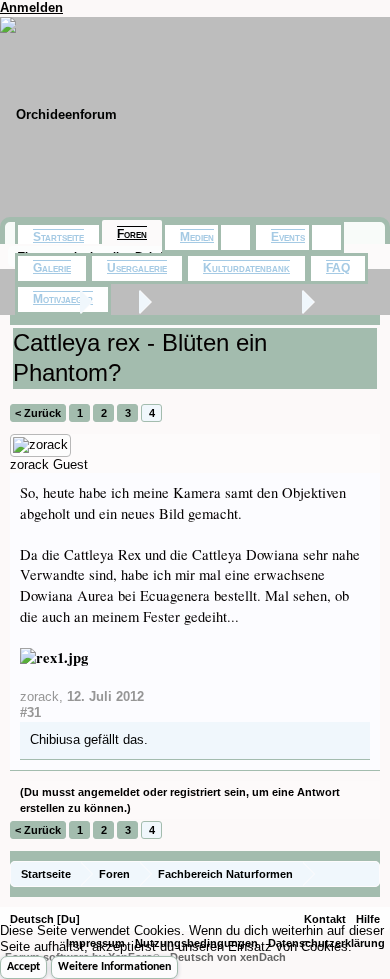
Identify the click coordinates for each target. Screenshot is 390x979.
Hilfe (368, 919)
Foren (132, 234)
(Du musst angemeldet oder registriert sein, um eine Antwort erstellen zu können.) (180, 800)
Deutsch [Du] (45, 919)
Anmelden (31, 7)
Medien (197, 237)
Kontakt (325, 919)
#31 (30, 712)
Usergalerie (137, 268)
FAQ (338, 268)
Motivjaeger (63, 299)
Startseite (58, 237)
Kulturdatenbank (246, 268)
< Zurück (38, 413)
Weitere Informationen (114, 967)
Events (288, 237)
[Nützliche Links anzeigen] (367, 873)
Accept (23, 967)
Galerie (52, 268)
